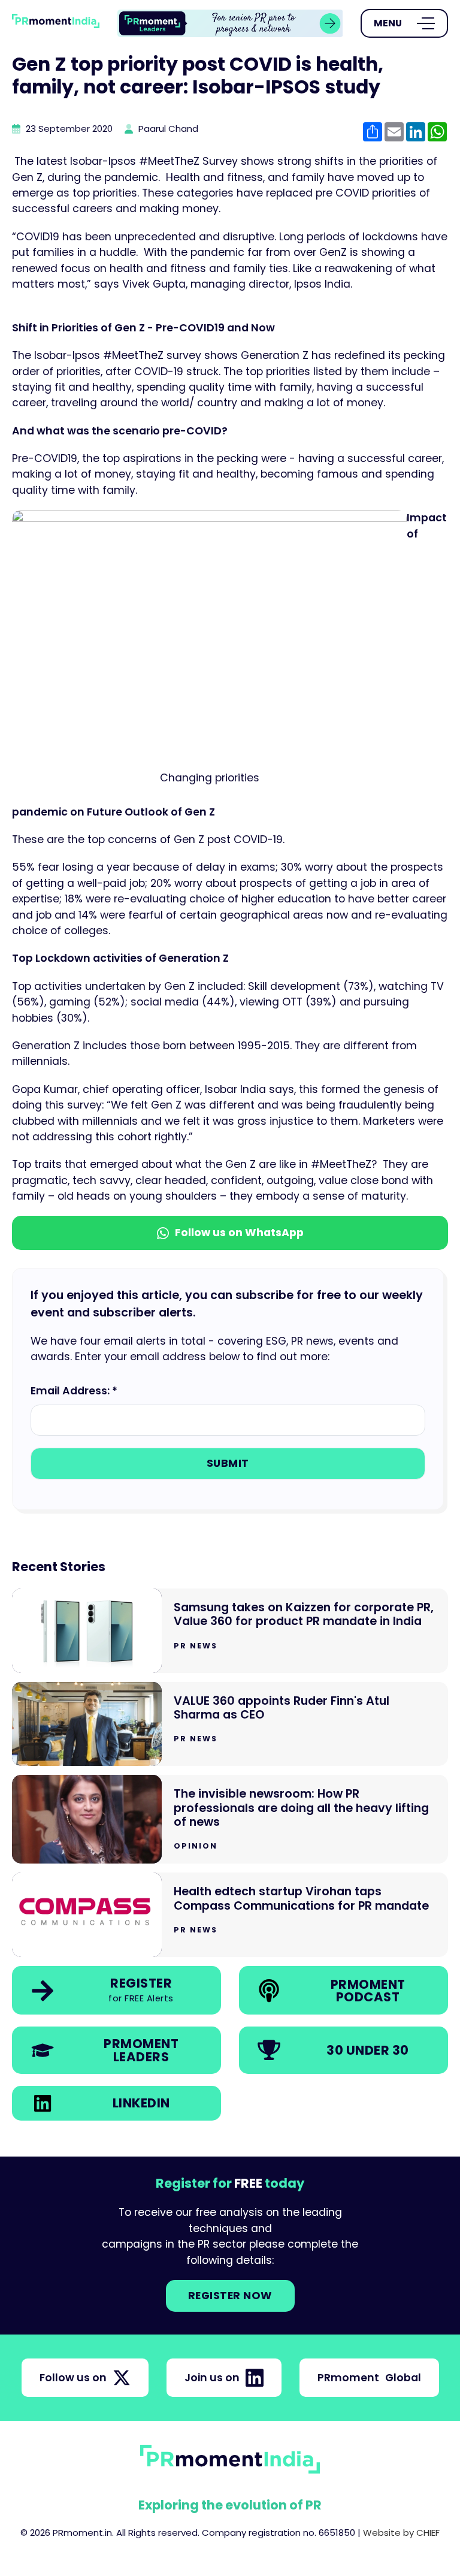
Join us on (212, 2378)
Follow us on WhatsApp (239, 1233)
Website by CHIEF (401, 2533)
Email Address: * (74, 1391)
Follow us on (73, 2378)
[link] (230, 24)
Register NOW (230, 2296)
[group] (230, 24)
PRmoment (369, 2378)
